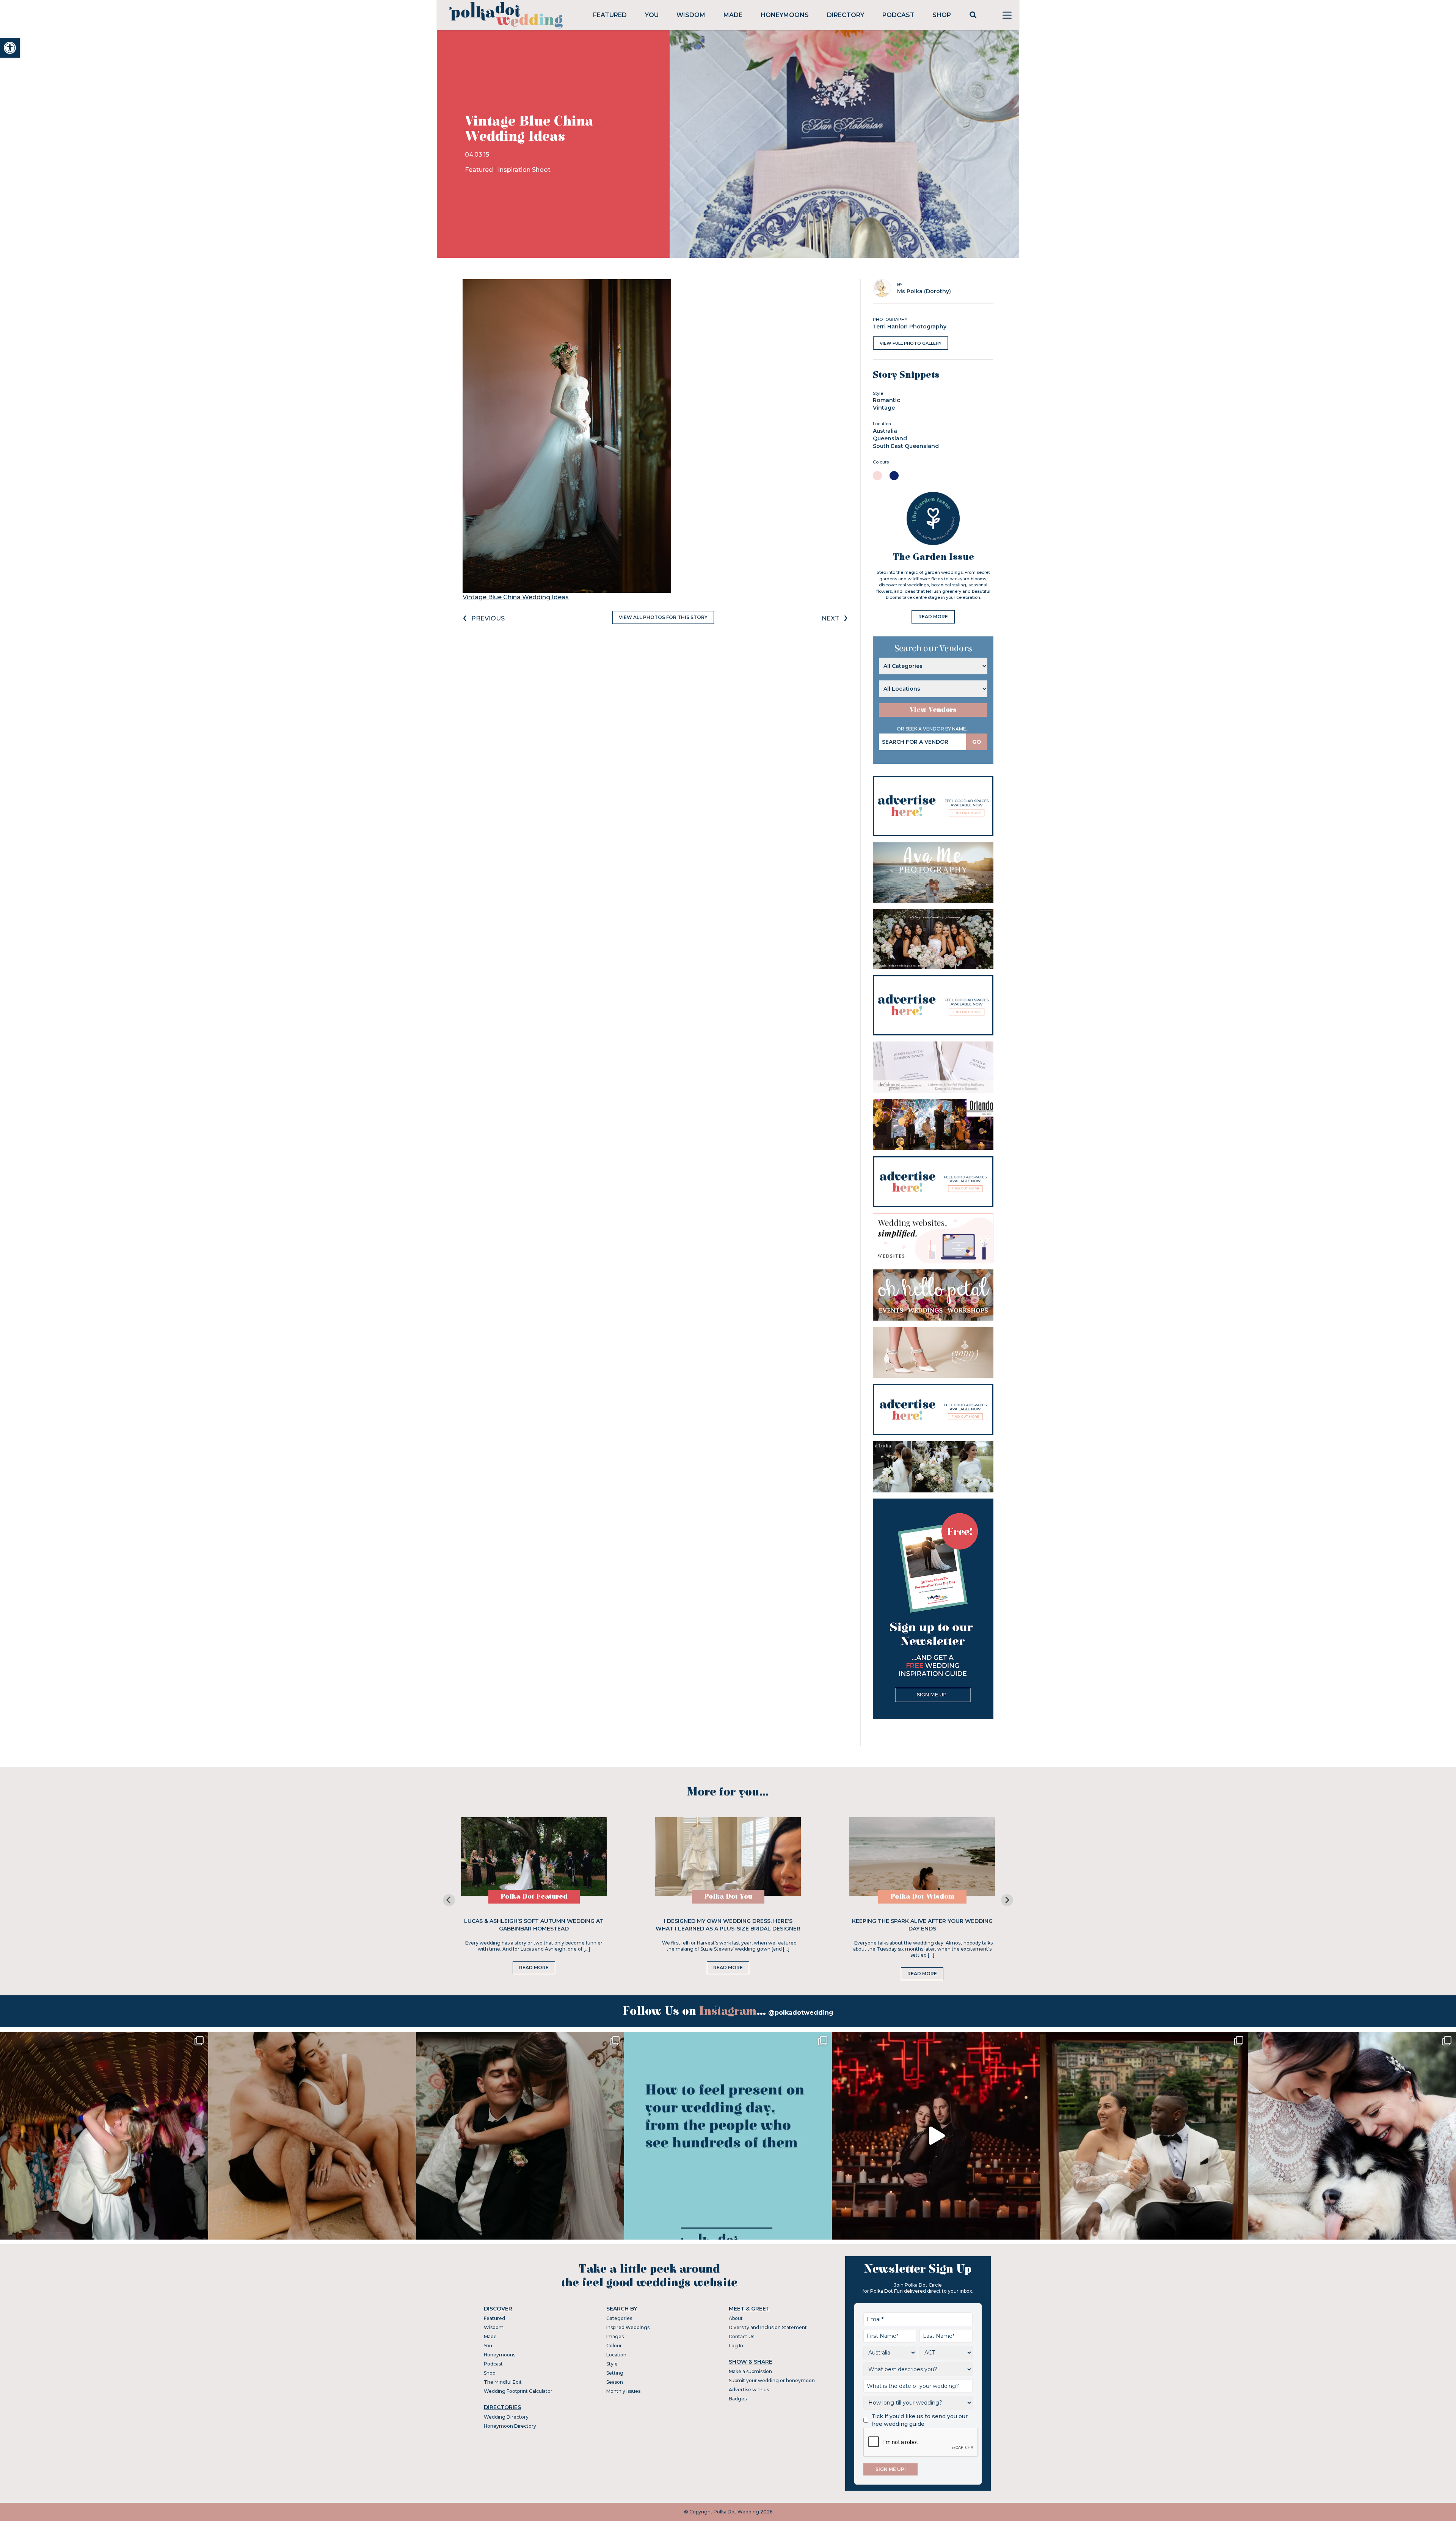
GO (977, 742)
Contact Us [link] (741, 2336)
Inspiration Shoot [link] (524, 170)
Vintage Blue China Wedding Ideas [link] (516, 597)
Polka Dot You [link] (728, 1897)
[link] (10, 48)
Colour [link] (614, 2346)
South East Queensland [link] (906, 446)
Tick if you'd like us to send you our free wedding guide (919, 2420)
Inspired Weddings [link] (628, 2327)
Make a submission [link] (750, 2371)
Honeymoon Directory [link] (510, 2426)
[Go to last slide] (449, 1900)
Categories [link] (619, 2318)
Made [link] (733, 15)
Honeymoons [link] (785, 15)
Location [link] (616, 2355)
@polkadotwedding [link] (801, 2013)
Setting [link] (615, 2373)
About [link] (736, 2318)
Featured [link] (610, 15)
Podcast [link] (898, 15)
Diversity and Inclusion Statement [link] (768, 2327)
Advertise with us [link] (749, 2390)
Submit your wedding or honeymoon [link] (772, 2380)
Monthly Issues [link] (623, 2391)
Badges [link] (738, 2399)
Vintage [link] (884, 408)
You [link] (652, 15)
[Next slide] (1007, 1900)
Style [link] (612, 2364)
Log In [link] (736, 2346)
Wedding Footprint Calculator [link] (518, 2391)
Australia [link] (885, 431)
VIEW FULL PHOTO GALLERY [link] (911, 343)
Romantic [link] (886, 400)
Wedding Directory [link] (506, 2417)
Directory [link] (846, 15)
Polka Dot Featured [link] (534, 1897)
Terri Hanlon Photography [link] (910, 327)
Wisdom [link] (691, 15)
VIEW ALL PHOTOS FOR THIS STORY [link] (663, 617)
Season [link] (615, 2382)
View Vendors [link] (933, 710)
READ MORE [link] (933, 617)
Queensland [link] (890, 438)
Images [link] (615, 2336)
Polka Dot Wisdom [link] (922, 1897)
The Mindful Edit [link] (503, 2382)
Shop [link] (942, 15)
